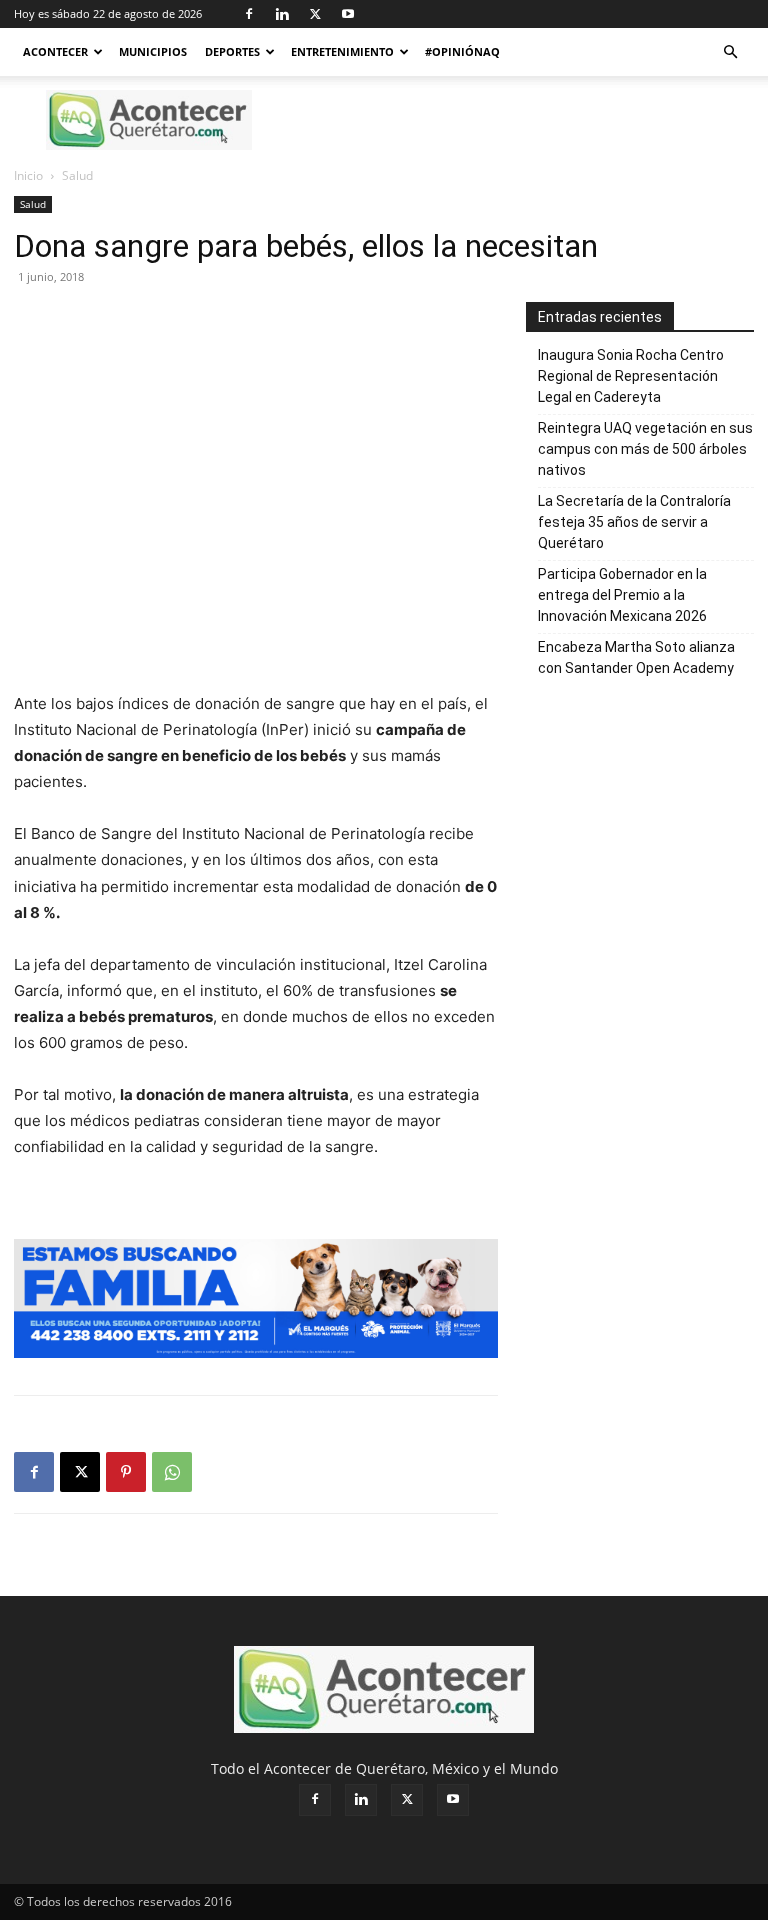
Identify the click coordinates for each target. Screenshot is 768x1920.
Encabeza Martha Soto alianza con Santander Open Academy (637, 657)
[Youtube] (348, 14)
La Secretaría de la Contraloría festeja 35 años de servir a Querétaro (634, 522)
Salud (33, 204)
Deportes (232, 51)
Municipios (153, 51)
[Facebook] (249, 14)
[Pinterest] (126, 1472)
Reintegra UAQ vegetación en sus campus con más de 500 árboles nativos (645, 449)
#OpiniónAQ (462, 51)
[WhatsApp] (172, 1472)
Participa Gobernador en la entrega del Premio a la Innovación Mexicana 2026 (622, 595)
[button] (730, 52)
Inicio (28, 175)
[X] (315, 14)
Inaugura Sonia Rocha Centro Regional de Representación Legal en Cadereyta (631, 376)
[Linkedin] (282, 14)
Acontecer (55, 51)
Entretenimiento (342, 51)
